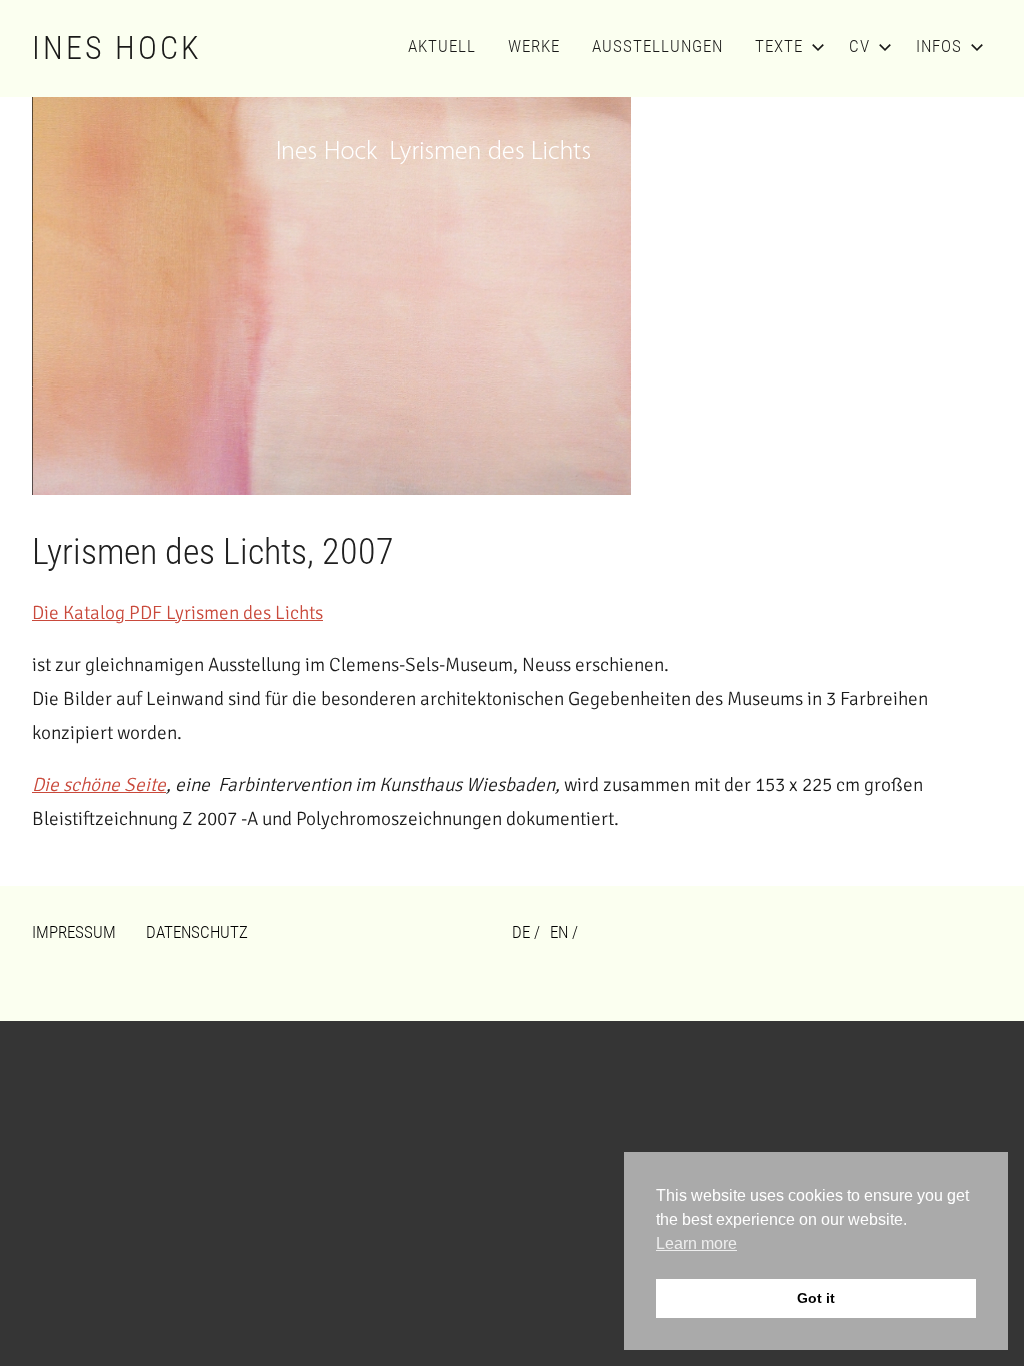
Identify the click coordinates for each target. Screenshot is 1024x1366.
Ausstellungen (657, 46)
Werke (534, 46)
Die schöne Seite (99, 785)
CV (859, 46)
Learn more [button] (696, 1243)
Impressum (74, 932)
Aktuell (442, 46)
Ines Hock (117, 48)
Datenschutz (197, 932)
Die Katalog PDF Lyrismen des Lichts (177, 613)
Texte (779, 46)
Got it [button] (816, 1298)
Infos (939, 46)
